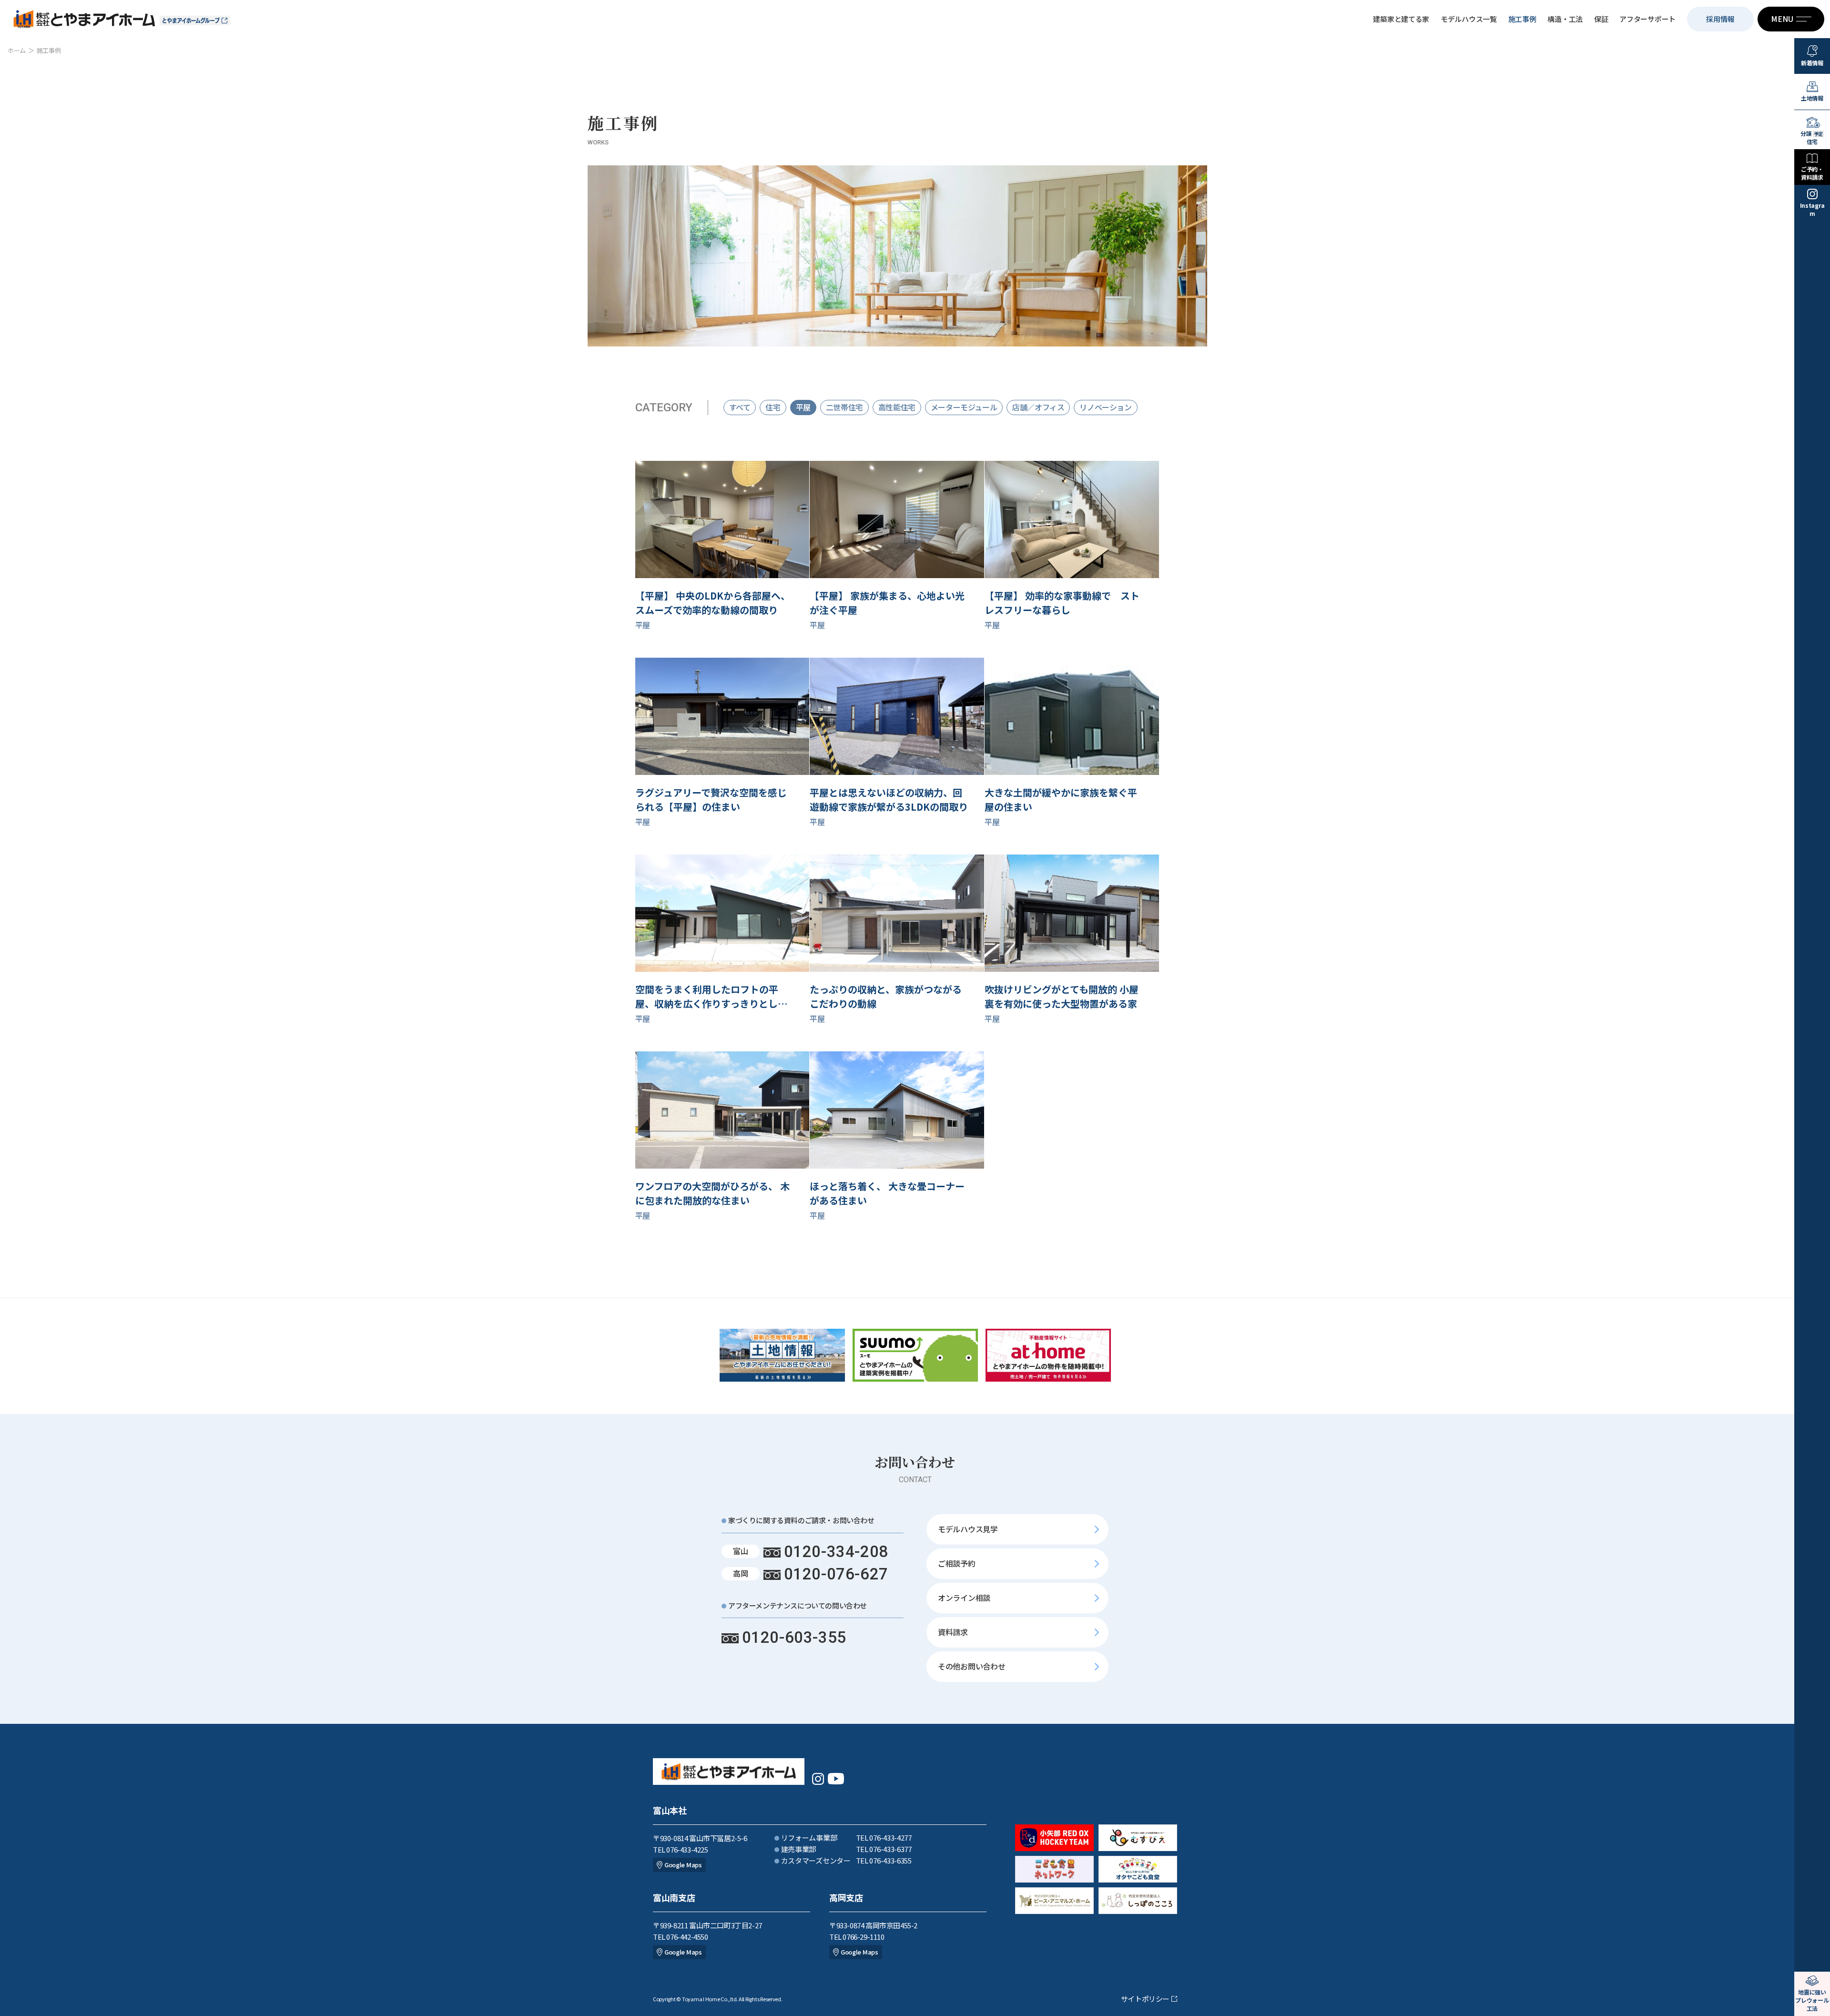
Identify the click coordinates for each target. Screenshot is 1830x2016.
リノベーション (1105, 407)
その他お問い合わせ (971, 1666)
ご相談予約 (957, 1563)
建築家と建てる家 (1401, 19)
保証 (1601, 19)
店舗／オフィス (1038, 407)
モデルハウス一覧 (1469, 19)
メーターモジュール (964, 407)
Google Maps (683, 1865)
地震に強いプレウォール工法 (1812, 2000)
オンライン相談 (964, 1598)
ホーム (17, 50)
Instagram (1812, 209)
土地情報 (1812, 98)
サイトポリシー (1145, 1999)
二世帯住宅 (844, 407)
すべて (740, 407)
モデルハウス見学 (968, 1529)
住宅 (773, 407)
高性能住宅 (897, 407)
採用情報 (1720, 19)
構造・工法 (1565, 19)
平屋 (803, 407)
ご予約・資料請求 (1812, 173)
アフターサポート (1647, 19)
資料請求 (953, 1632)
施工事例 (1522, 19)
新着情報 (1812, 63)
